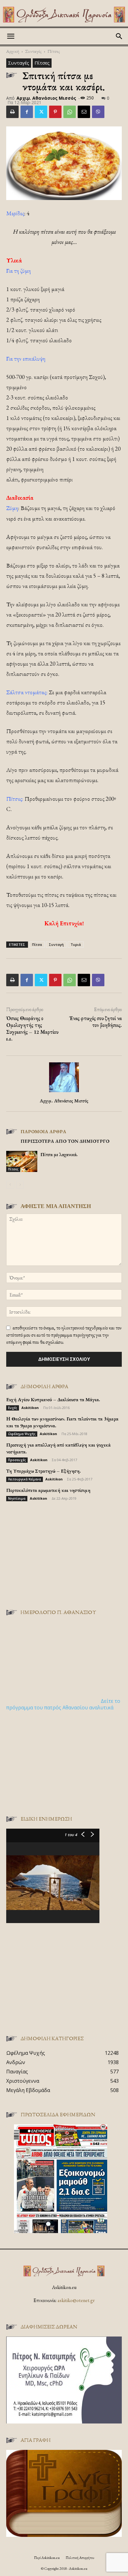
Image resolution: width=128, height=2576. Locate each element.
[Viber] (98, 112)
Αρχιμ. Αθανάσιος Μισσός (46, 98)
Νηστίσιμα (17, 1498)
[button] (11, 36)
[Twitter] (41, 112)
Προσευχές (17, 1460)
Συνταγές (33, 51)
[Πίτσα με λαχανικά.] (22, 1161)
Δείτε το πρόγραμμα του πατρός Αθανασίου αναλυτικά (63, 1704)
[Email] (84, 112)
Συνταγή (56, 944)
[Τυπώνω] (12, 112)
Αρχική (13, 51)
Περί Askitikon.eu (47, 2558)
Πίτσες (54, 51)
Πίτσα (37, 944)
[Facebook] (27, 112)
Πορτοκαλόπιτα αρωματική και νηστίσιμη (48, 1490)
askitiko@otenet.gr (76, 2300)
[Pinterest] (55, 112)
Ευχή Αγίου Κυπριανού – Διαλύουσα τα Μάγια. (53, 1400)
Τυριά (76, 944)
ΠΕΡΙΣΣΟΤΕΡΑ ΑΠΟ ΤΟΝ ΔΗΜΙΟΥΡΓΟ (65, 1141)
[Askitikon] (64, 15)
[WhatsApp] (70, 112)
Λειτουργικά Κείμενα (25, 1479)
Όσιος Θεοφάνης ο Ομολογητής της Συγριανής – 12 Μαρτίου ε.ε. (32, 1028)
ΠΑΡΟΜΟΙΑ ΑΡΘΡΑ (43, 1131)
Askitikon (30, 1408)
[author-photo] (64, 1092)
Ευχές (13, 1408)
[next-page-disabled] (20, 1185)
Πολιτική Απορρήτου (80, 2558)
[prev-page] (10, 1185)
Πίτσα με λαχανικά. (59, 1154)
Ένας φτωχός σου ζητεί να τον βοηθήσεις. (95, 1022)
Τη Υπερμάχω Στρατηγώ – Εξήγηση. (43, 1471)
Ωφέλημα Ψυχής (22, 1434)
